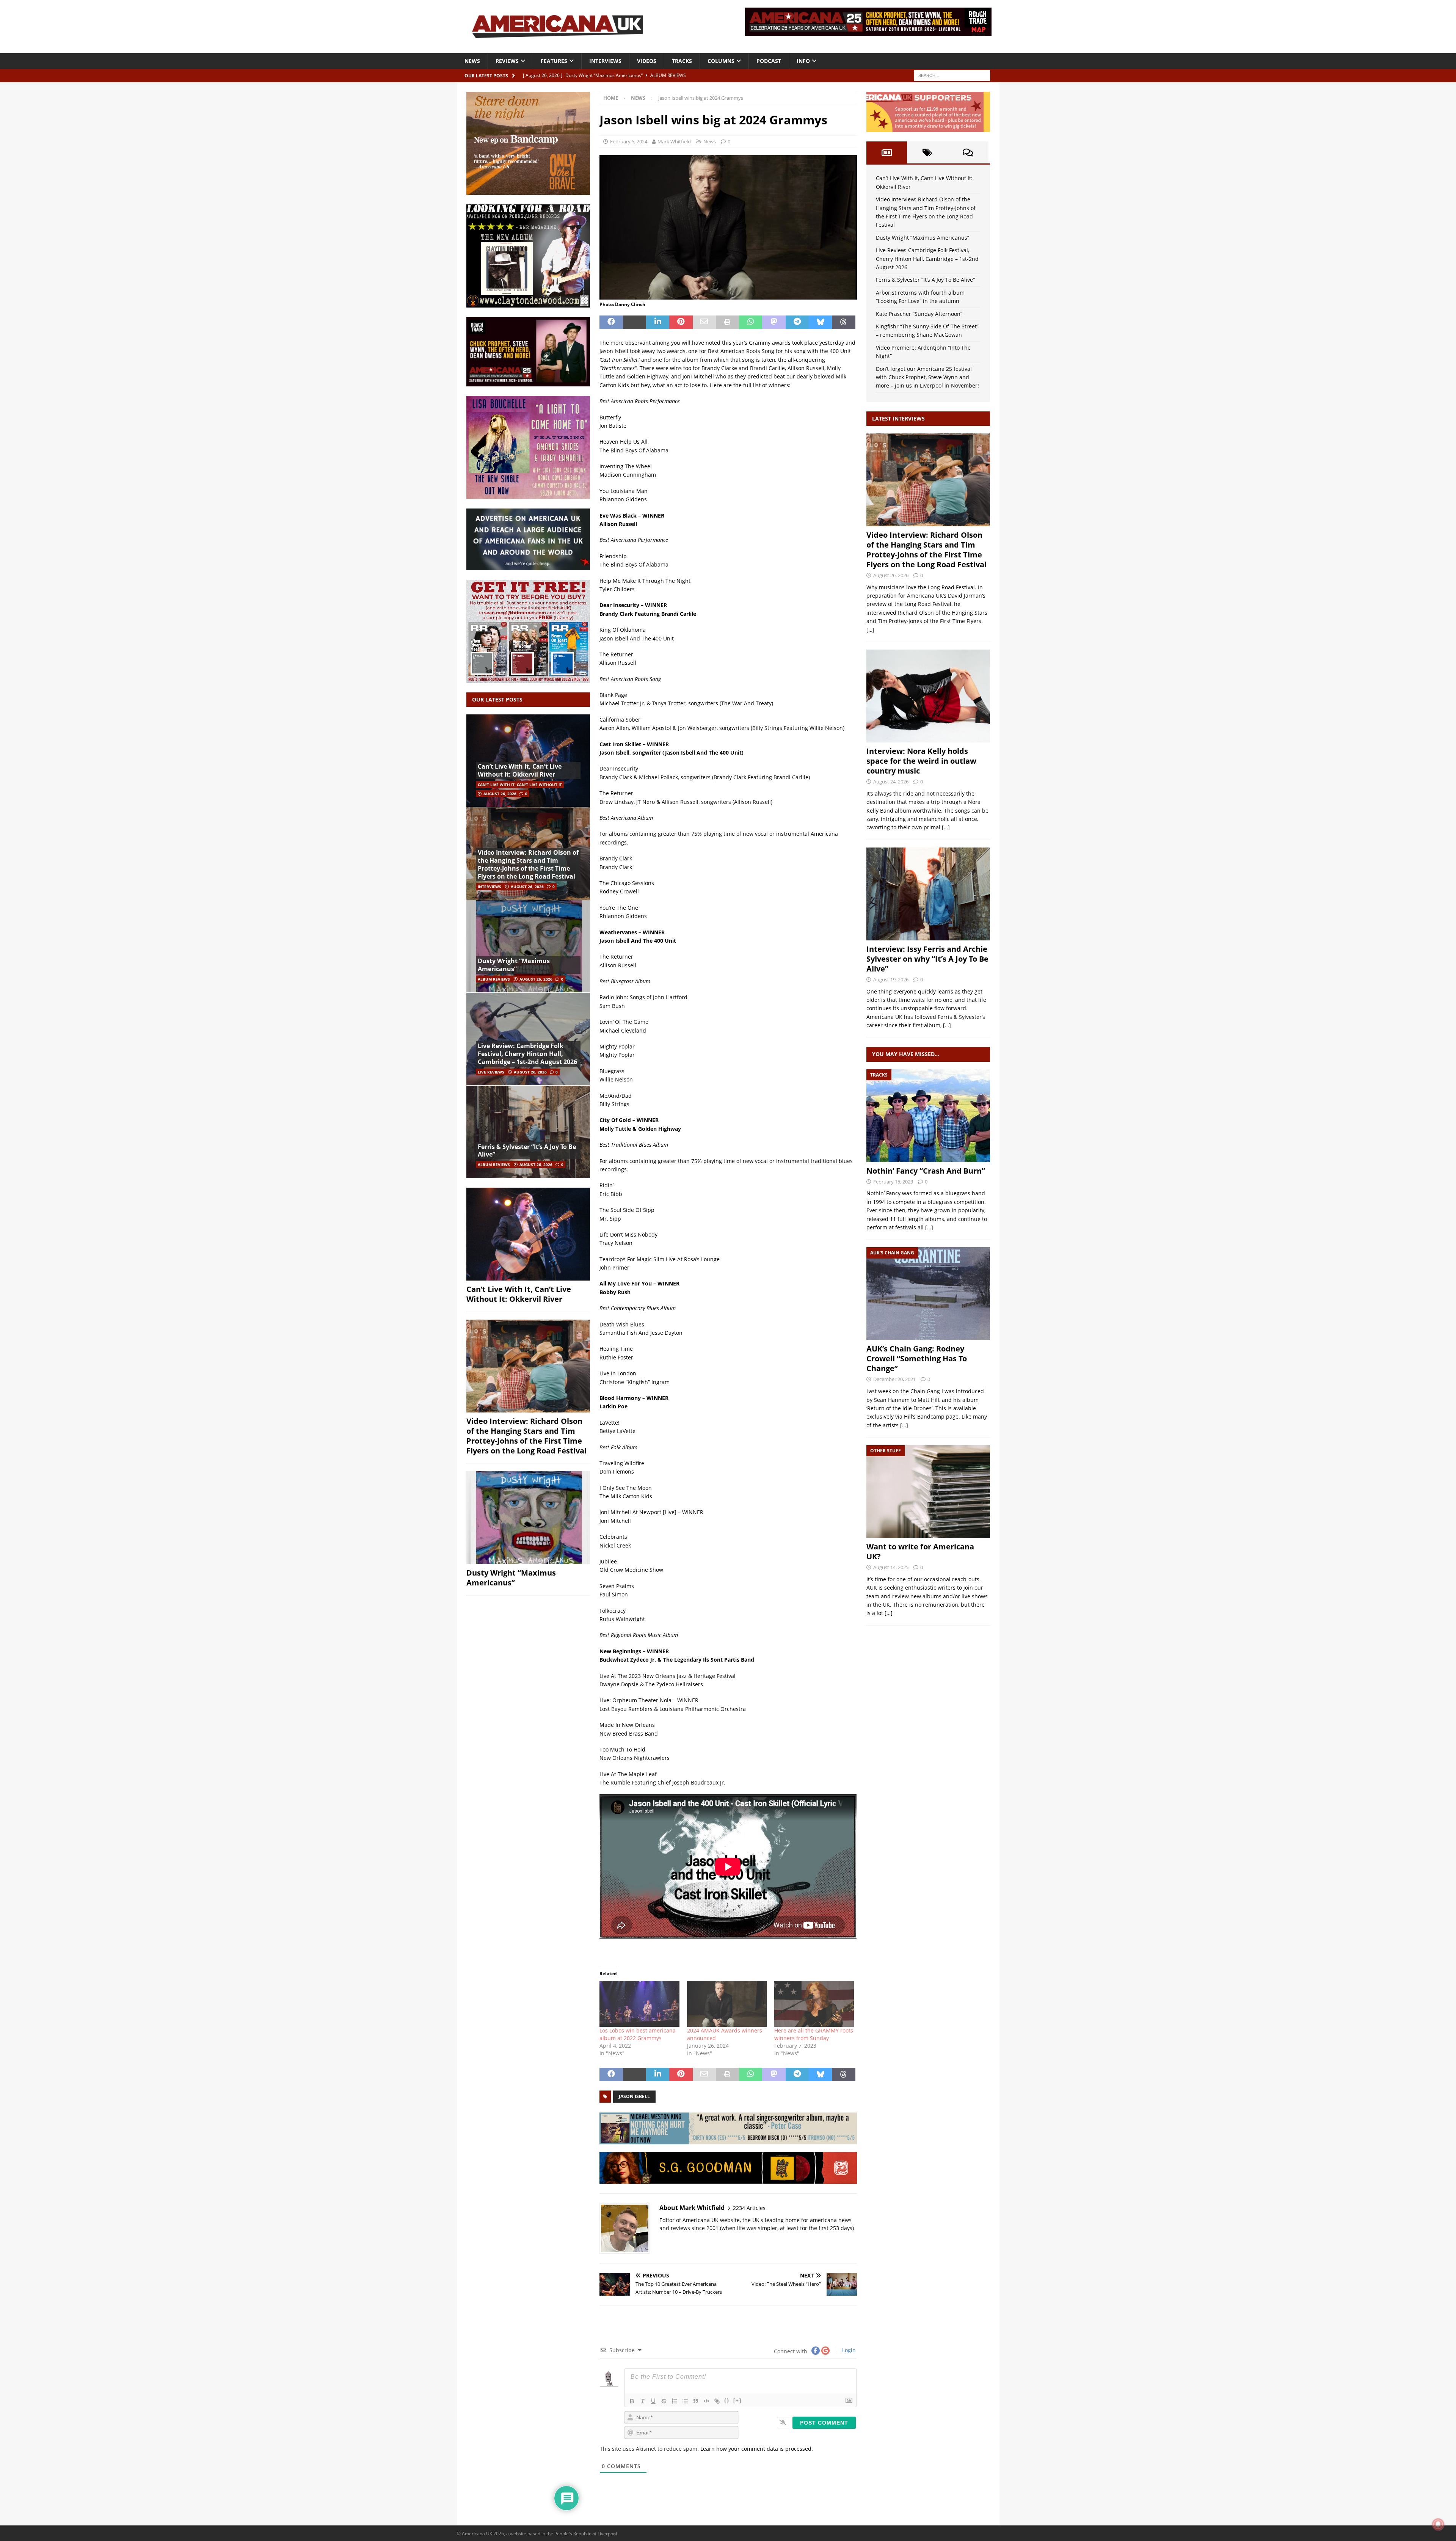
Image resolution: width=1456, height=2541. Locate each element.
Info (803, 61)
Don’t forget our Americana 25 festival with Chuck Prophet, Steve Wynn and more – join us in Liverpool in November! (927, 377)
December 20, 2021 (894, 1379)
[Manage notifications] (1438, 2524)
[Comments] (968, 152)
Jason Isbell (634, 2096)
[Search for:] (952, 75)
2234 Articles (749, 2208)
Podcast (769, 61)
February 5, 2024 (629, 141)
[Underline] (653, 2401)
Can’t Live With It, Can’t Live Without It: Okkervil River (520, 770)
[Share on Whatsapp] (751, 322)
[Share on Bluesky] (820, 322)
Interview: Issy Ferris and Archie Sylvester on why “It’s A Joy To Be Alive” (927, 959)
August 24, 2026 (891, 782)
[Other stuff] (928, 1492)
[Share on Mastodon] (774, 322)
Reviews (507, 61)
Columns (721, 61)
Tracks (682, 61)
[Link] (717, 2401)
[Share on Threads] (843, 322)
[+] (737, 2401)
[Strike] (664, 2401)
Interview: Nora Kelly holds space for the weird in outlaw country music (921, 761)
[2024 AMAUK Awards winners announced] (727, 2004)
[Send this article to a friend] (704, 322)
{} (727, 2401)
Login (848, 2350)
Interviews (605, 61)
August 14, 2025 (891, 1567)
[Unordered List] (685, 2401)
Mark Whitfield (674, 141)
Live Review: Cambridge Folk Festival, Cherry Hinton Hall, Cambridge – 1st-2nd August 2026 (527, 1054)
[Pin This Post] (681, 322)
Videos (647, 61)
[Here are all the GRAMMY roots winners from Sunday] (814, 2004)
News (472, 61)
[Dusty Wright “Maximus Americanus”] (528, 946)
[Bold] (632, 2401)
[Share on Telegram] (797, 322)
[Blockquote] (696, 2401)
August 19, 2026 (891, 979)
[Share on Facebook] (611, 322)
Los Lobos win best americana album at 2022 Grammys (638, 2034)
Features (554, 61)
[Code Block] (706, 2401)
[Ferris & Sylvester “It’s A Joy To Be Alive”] (528, 1132)
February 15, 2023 (893, 1182)
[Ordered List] (675, 2401)
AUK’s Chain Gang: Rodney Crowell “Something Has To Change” (917, 1358)
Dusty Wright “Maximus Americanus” (514, 965)
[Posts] (887, 152)
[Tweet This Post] (635, 322)
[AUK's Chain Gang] (928, 1294)
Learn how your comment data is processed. (757, 2449)
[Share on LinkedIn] (658, 322)
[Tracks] (928, 1116)
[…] (870, 630)
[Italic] (643, 2401)
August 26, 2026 (500, 794)
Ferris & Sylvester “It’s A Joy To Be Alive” (527, 1151)
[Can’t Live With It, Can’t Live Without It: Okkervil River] (528, 761)
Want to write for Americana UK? (920, 1551)
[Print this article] (727, 322)
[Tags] (927, 152)
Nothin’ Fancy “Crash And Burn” (926, 1171)
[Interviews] (928, 480)
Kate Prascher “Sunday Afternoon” (919, 314)
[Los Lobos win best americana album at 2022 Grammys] (639, 2004)
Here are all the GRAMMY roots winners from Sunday (814, 2034)
